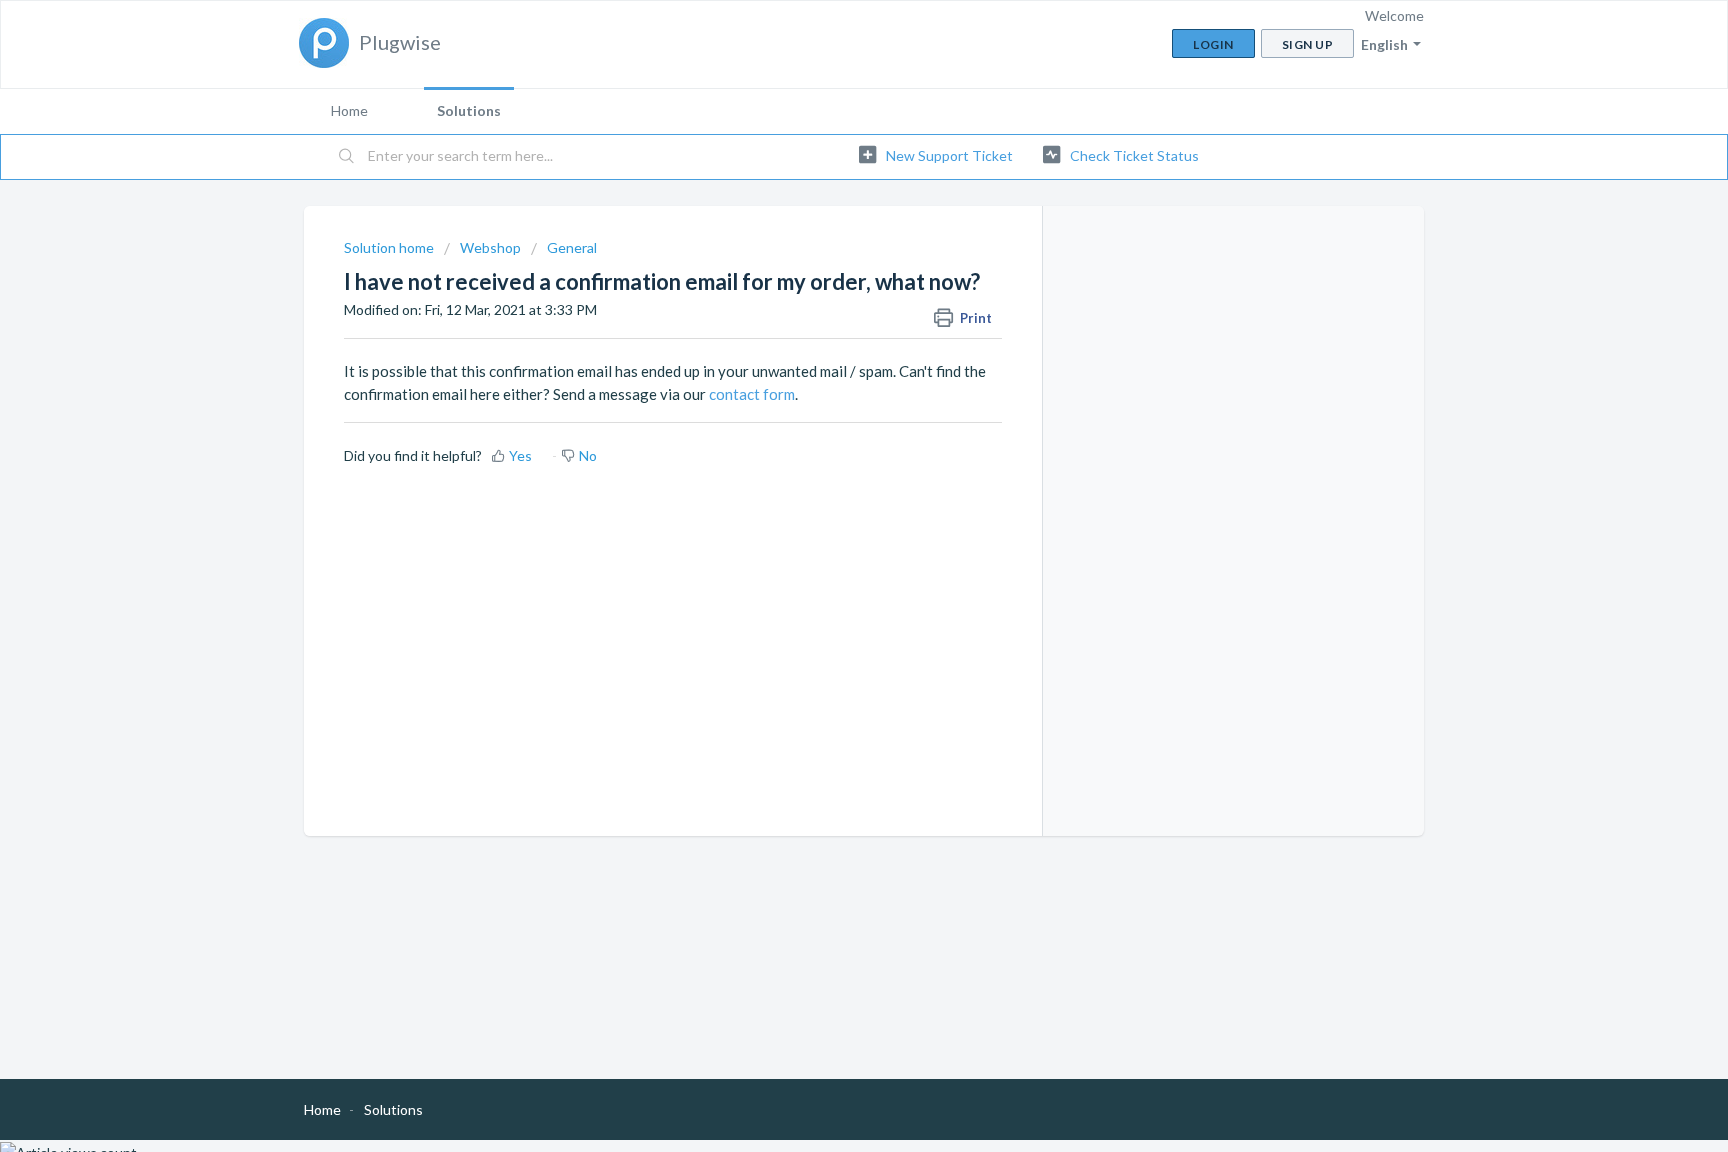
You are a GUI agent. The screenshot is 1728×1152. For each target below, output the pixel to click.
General (572, 247)
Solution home (390, 247)
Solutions (469, 110)
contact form (752, 394)
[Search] (347, 157)
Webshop (490, 247)
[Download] (827, 314)
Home (349, 110)
